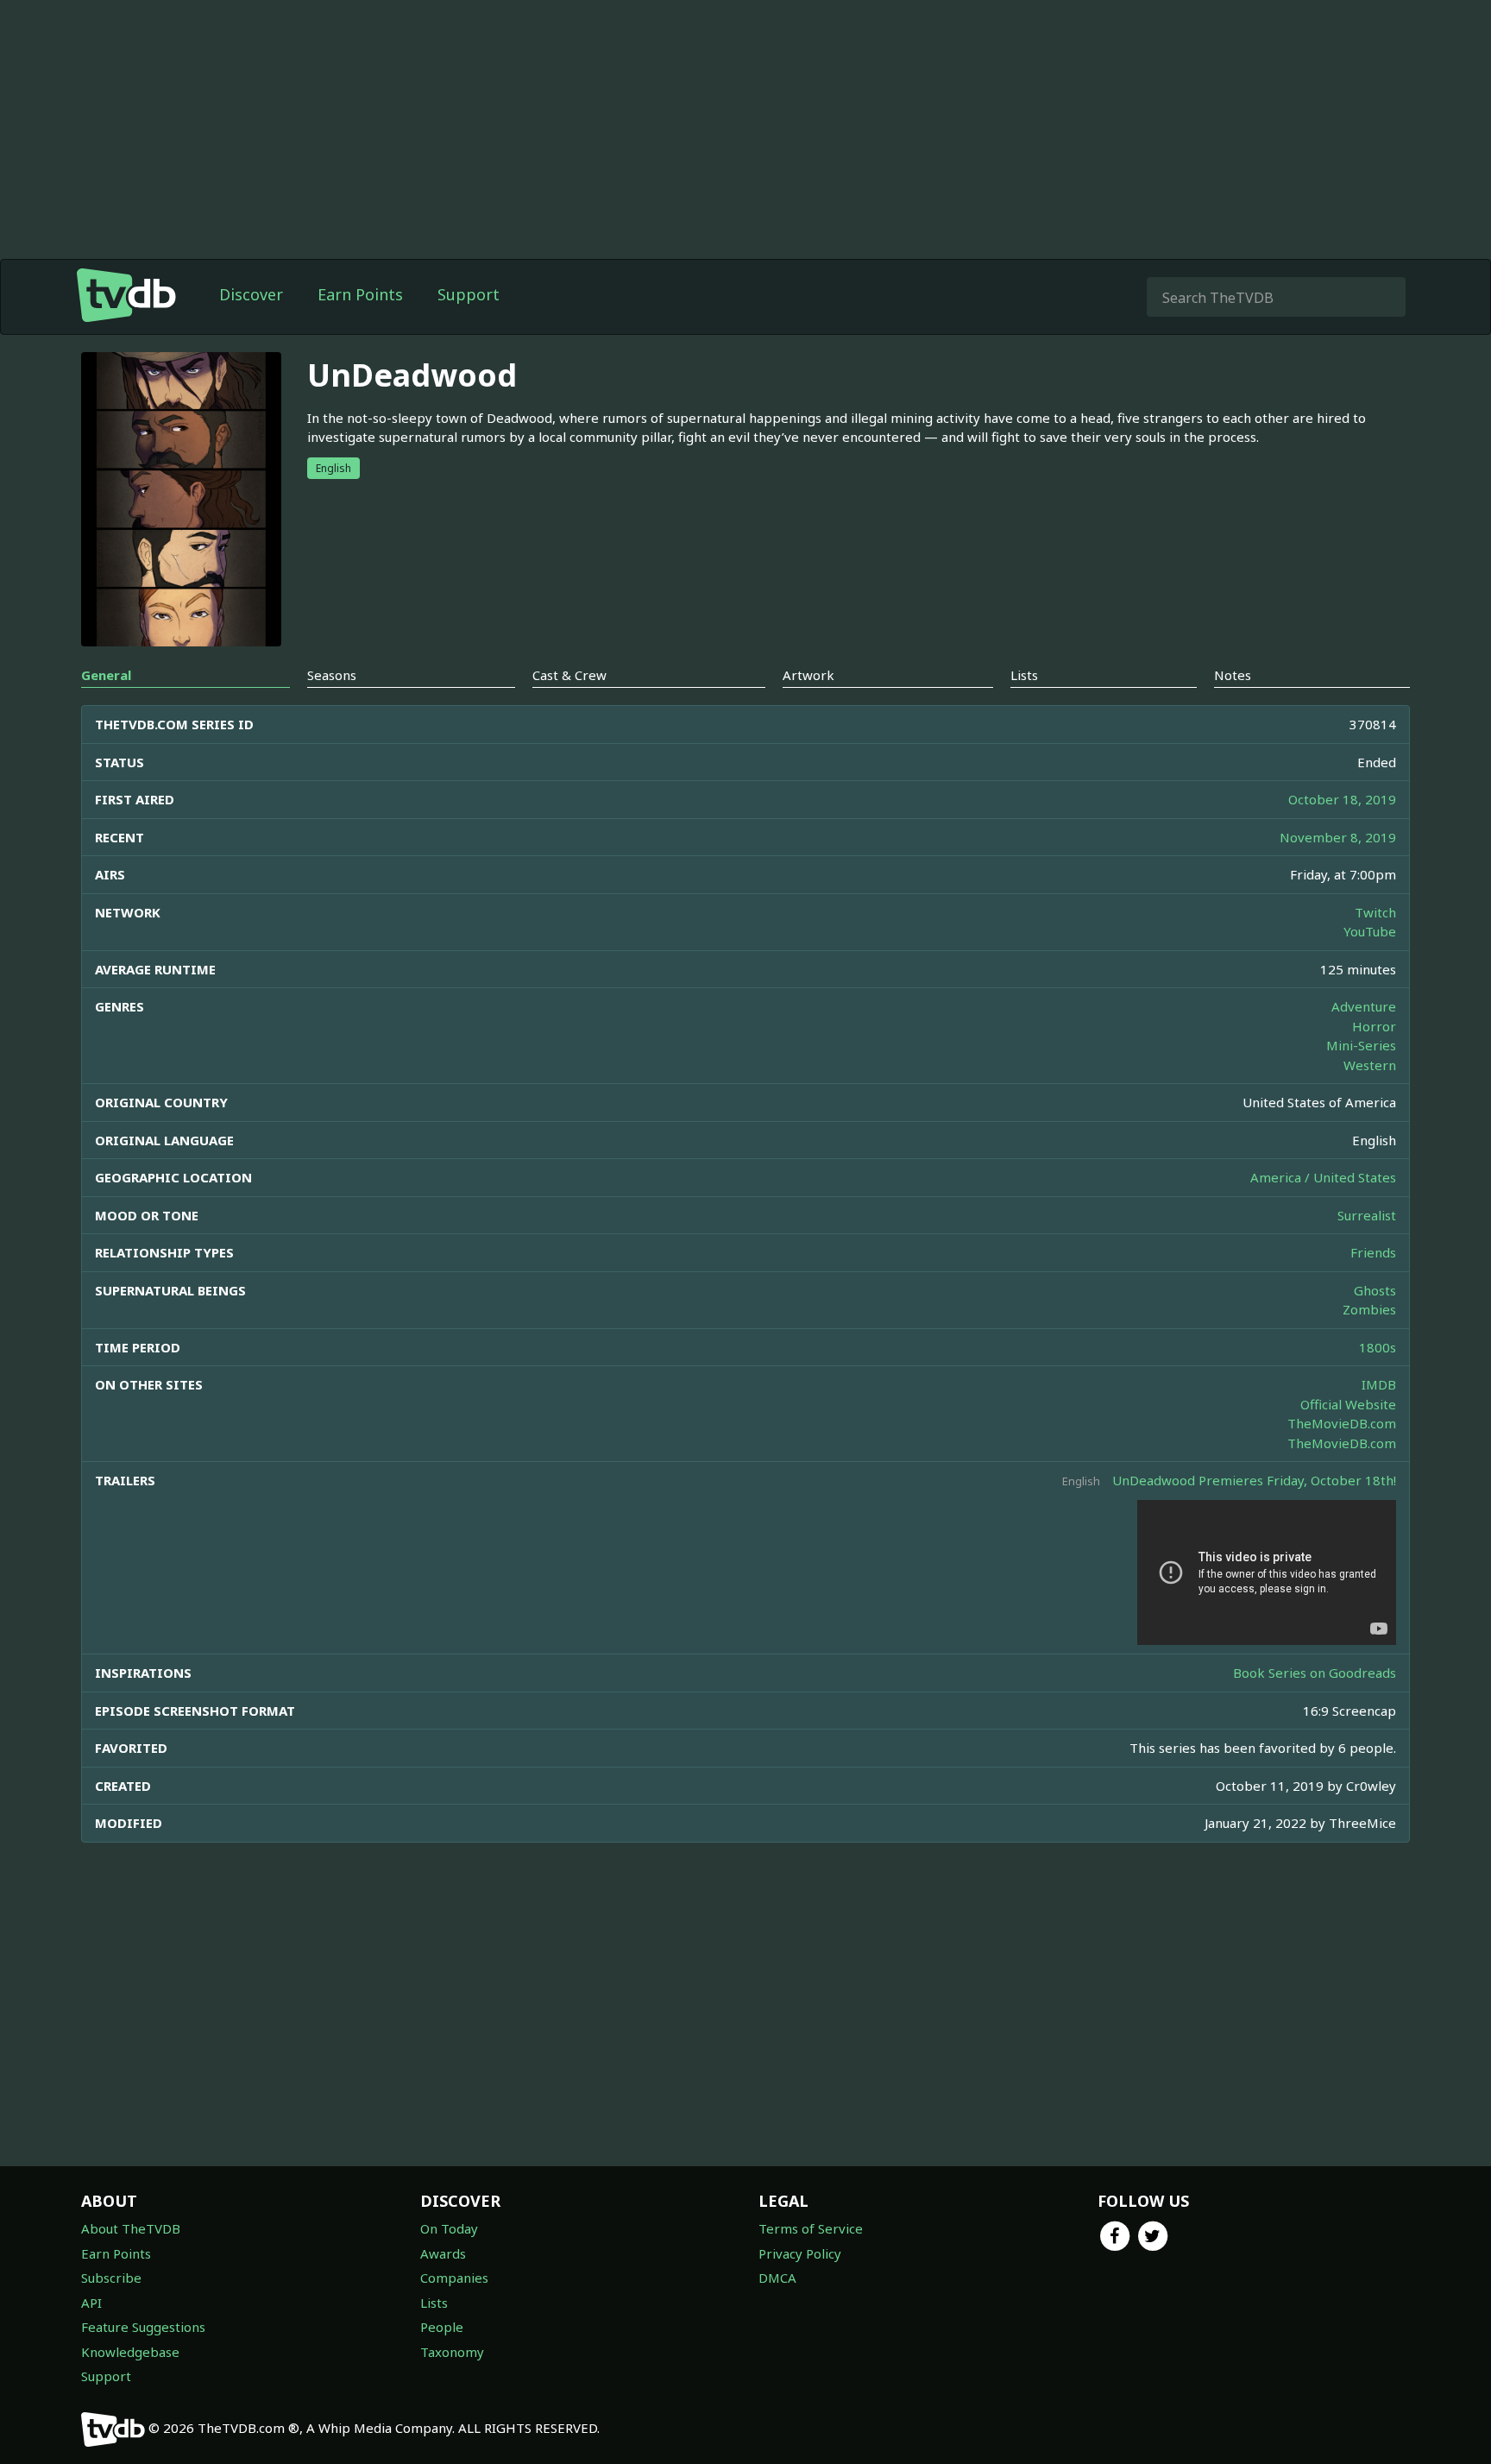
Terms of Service (811, 2228)
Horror (1374, 1026)
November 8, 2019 (1338, 837)
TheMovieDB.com (1342, 1423)
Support (469, 294)
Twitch (1375, 912)
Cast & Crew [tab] (569, 675)
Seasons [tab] (332, 675)
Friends (1373, 1252)
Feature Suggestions (143, 2327)
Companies (454, 2278)
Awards (443, 2253)
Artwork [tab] (808, 675)
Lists (434, 2303)
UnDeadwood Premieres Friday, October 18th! (1254, 1480)
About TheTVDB (131, 2228)
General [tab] (106, 675)
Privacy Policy (800, 2253)
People (442, 2327)
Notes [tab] (1233, 675)
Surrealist (1367, 1215)
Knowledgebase (130, 2352)
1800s (1378, 1347)
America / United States (1323, 1177)
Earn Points (360, 294)
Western (1370, 1065)
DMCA (777, 2278)
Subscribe (111, 2278)
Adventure (1364, 1006)
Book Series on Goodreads (1315, 1673)
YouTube (1370, 931)
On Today (449, 2228)
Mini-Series (1361, 1045)
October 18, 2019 (1342, 799)
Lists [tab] (1024, 675)
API (91, 2303)
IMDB (1379, 1384)
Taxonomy (452, 2352)
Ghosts (1375, 1290)
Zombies (1369, 1309)
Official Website (1348, 1404)
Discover (251, 294)
